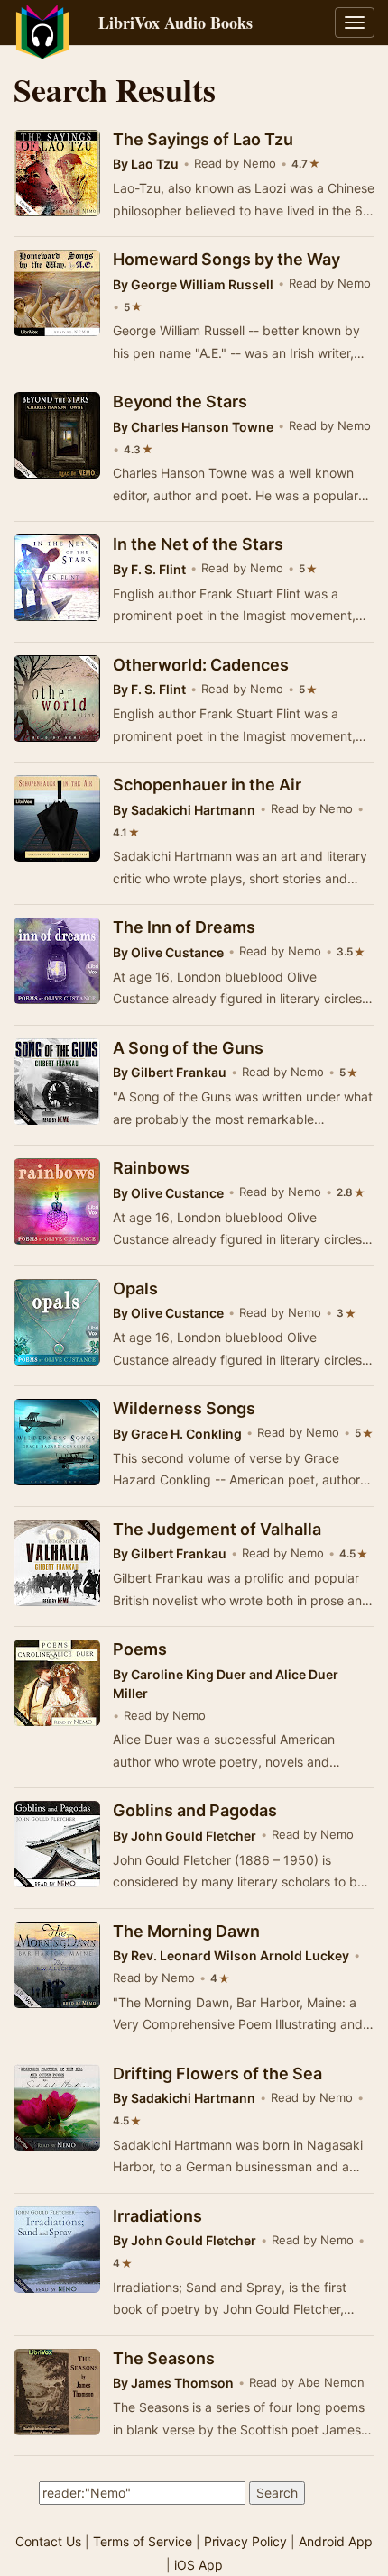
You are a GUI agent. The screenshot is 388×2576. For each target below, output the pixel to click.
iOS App (199, 2565)
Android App (336, 2541)
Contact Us (48, 2541)
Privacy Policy (245, 2541)
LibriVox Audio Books (176, 23)
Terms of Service (143, 2541)
